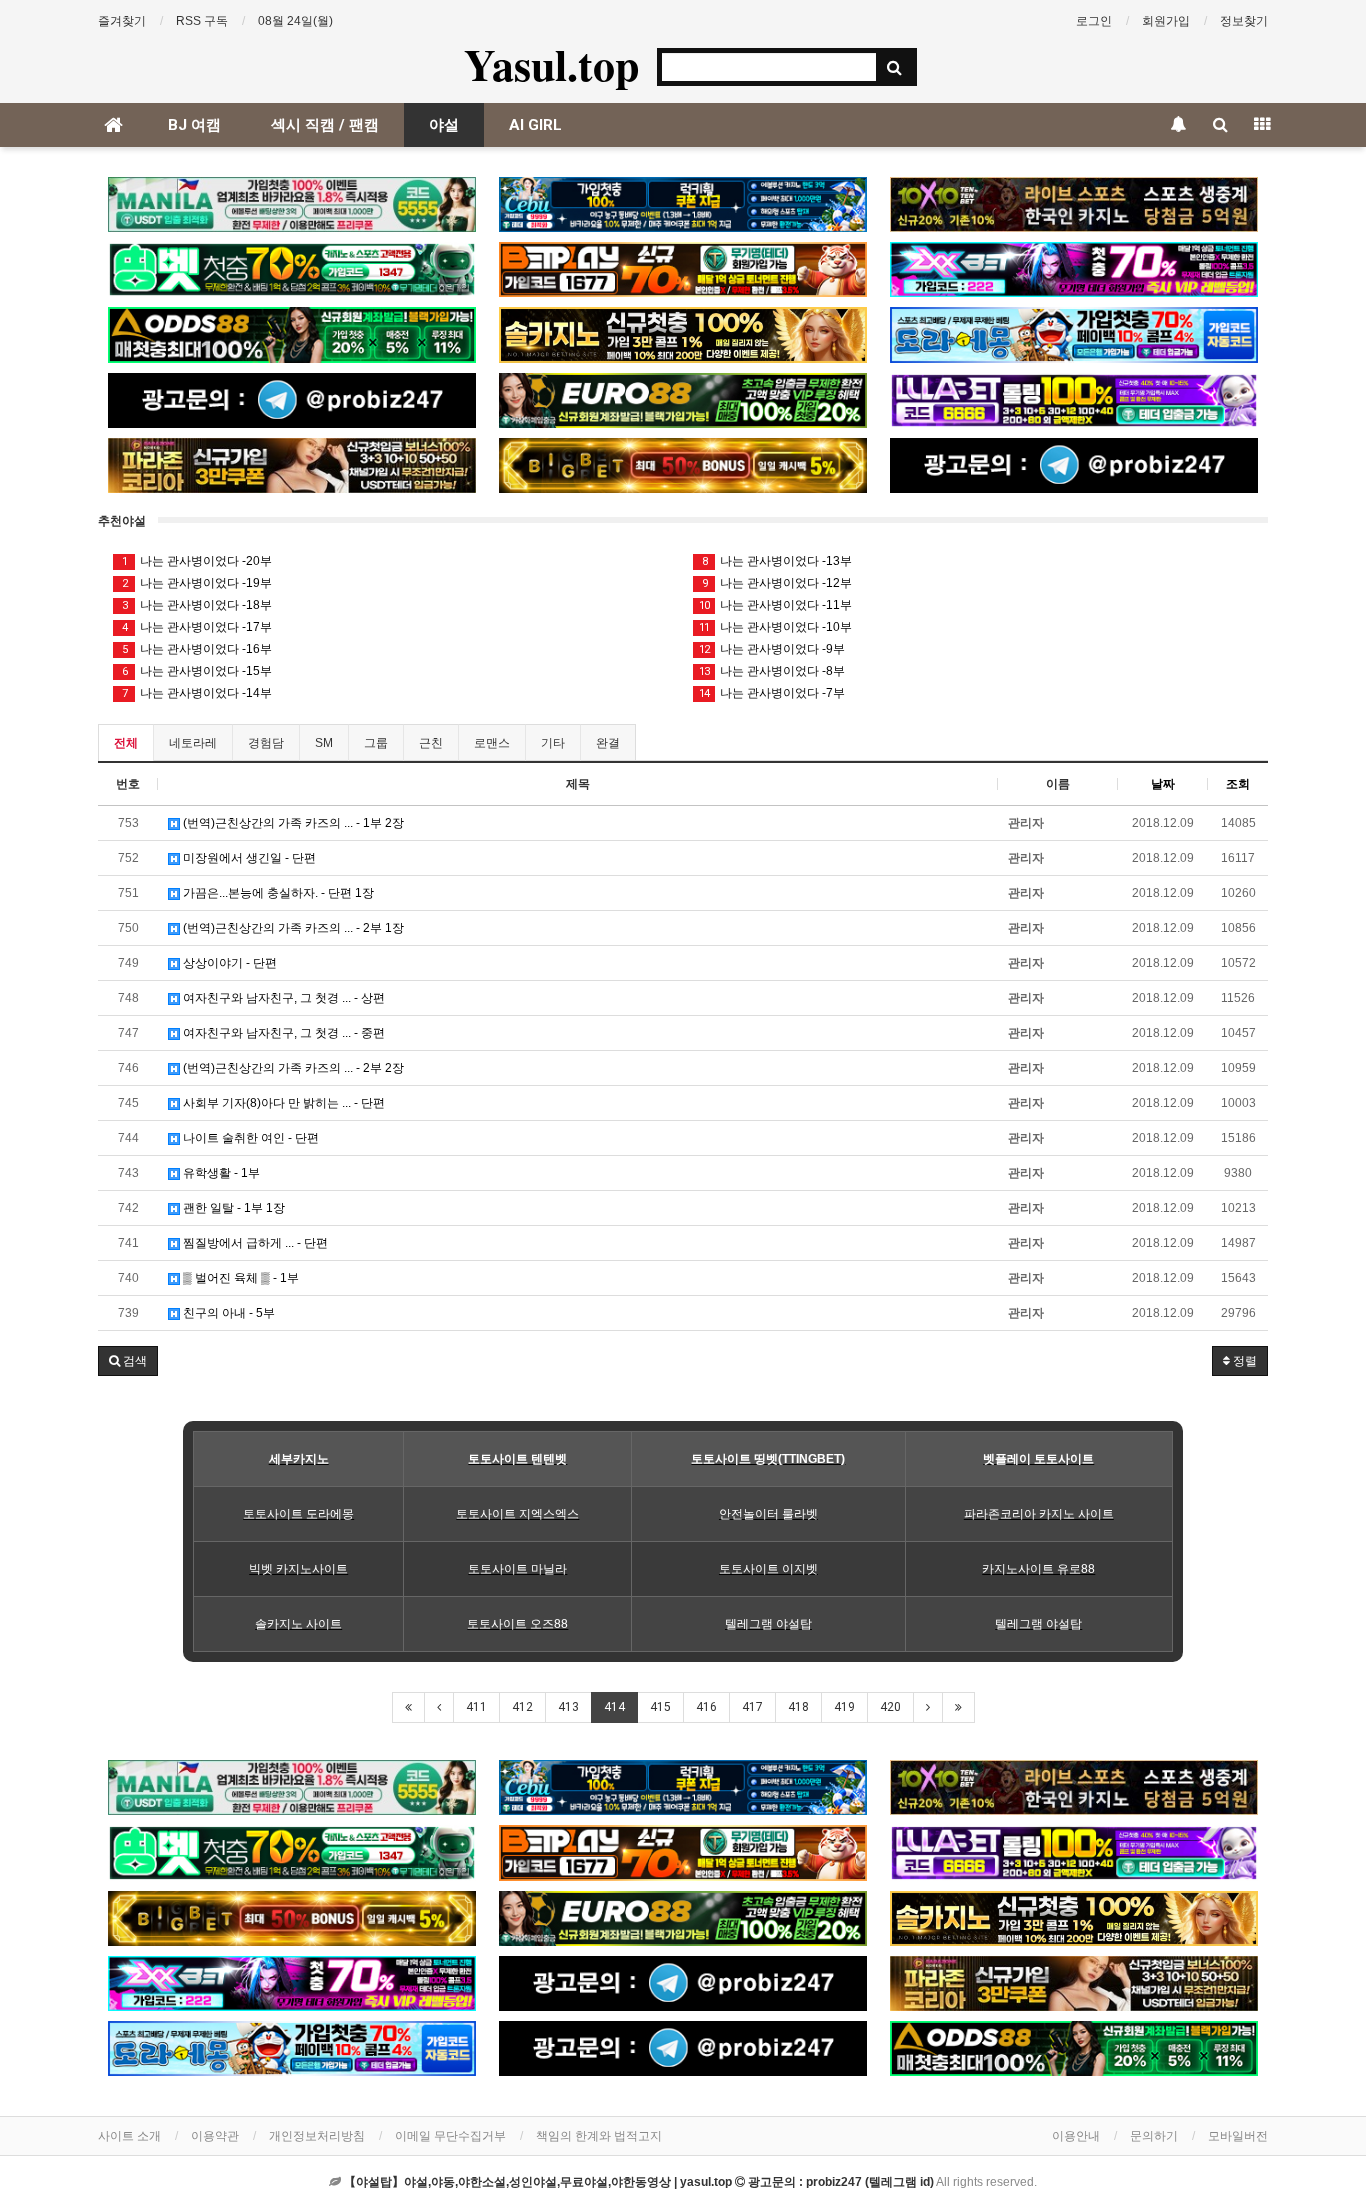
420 (890, 1707)
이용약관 (215, 2136)
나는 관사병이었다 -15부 (197, 671)
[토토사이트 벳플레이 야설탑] (683, 269)
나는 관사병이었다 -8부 (772, 671)
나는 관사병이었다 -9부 (772, 649)
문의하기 (1154, 2136)
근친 (431, 743)
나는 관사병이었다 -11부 (775, 605)
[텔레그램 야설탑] (292, 400)
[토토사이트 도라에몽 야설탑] (1074, 334)
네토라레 (193, 743)
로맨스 (492, 743)
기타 (553, 743)
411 (476, 1707)
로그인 (1094, 21)
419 (844, 1707)
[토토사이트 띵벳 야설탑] (292, 269)
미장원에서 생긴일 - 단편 (248, 858)
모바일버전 (1238, 2136)
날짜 (1163, 784)
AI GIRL (535, 125)
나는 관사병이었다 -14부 (197, 693)
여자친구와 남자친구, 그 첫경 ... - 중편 (282, 1033)
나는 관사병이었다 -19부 (197, 583)
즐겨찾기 (122, 21)
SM (324, 743)
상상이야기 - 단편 (228, 963)
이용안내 (1076, 2136)
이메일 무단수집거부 (450, 2136)
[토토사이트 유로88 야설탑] (683, 400)
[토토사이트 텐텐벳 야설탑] (1074, 204)
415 (660, 1707)
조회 (1238, 784)
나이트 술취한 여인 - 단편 (249, 1138)
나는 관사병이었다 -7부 (772, 693)
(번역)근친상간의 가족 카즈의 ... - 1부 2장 (292, 823)
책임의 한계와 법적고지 (599, 2136)
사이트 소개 (129, 2136)
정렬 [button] (1243, 1361)
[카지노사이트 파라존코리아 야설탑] (292, 465)
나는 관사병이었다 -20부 (197, 561)
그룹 (376, 743)
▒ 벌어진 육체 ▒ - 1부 (239, 1278)
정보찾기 (1244, 21)
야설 (444, 125)
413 (568, 1707)
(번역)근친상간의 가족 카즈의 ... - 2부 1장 (292, 928)
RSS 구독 (202, 21)
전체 (126, 743)
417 (752, 1707)
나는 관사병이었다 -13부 (777, 561)
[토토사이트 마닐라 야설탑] (292, 204)
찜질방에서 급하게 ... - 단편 (254, 1243)
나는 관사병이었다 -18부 (197, 605)
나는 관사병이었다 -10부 (775, 627)
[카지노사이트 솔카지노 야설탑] (683, 334)
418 (798, 1707)
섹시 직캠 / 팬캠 (325, 125)
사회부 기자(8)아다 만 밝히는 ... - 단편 (282, 1103)
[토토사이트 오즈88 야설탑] (292, 334)
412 (522, 1707)
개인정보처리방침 (317, 2136)
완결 (608, 743)
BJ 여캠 (194, 125)
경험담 (266, 743)
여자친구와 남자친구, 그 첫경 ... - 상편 (282, 998)
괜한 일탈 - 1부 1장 (232, 1208)
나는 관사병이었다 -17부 (197, 627)
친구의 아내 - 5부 (227, 1313)
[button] (128, 1361)
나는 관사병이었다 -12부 (777, 583)
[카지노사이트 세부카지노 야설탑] (683, 204)
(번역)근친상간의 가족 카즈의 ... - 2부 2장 (292, 1068)
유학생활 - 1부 (220, 1173)
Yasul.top (551, 64)
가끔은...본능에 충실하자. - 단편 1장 (277, 893)
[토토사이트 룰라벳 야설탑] (1074, 400)
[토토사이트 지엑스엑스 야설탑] (1074, 269)
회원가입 (1166, 21)
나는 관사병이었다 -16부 (197, 649)
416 (706, 1707)
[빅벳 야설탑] (683, 465)
